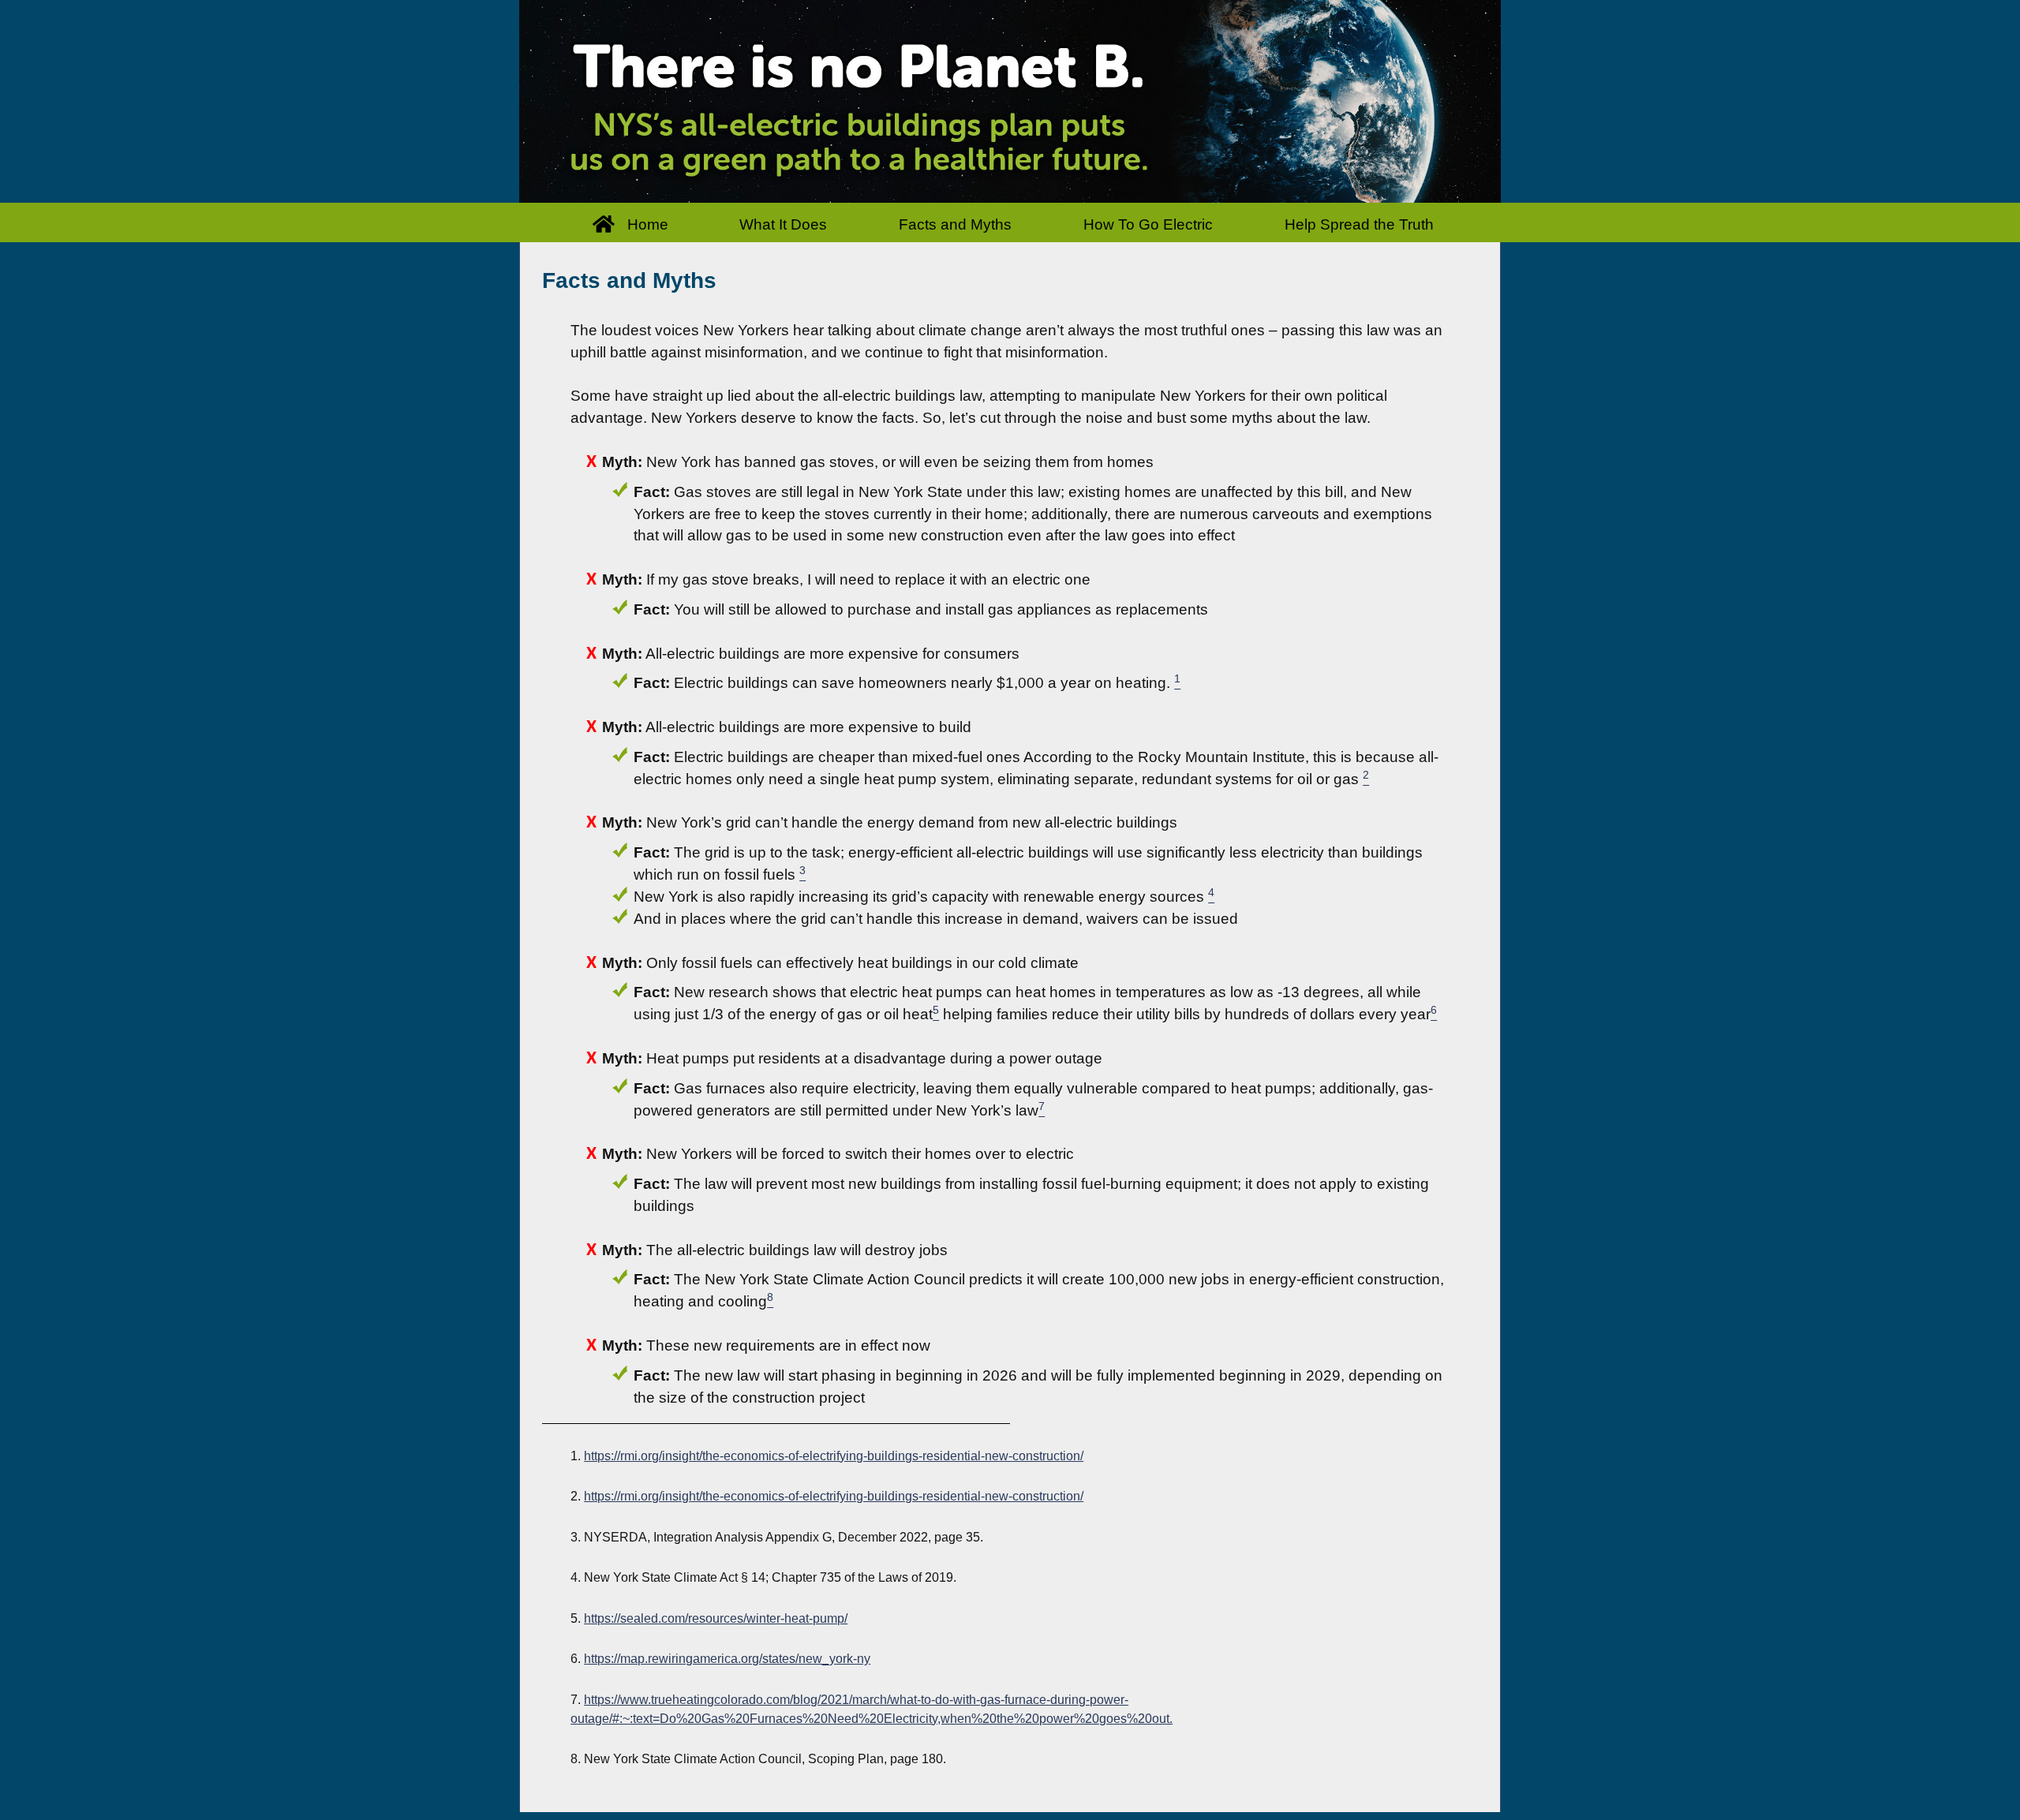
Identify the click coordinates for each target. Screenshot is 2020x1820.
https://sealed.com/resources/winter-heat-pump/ (716, 1618)
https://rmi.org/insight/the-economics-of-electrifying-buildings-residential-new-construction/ (834, 1456)
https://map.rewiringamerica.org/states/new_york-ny (727, 1659)
